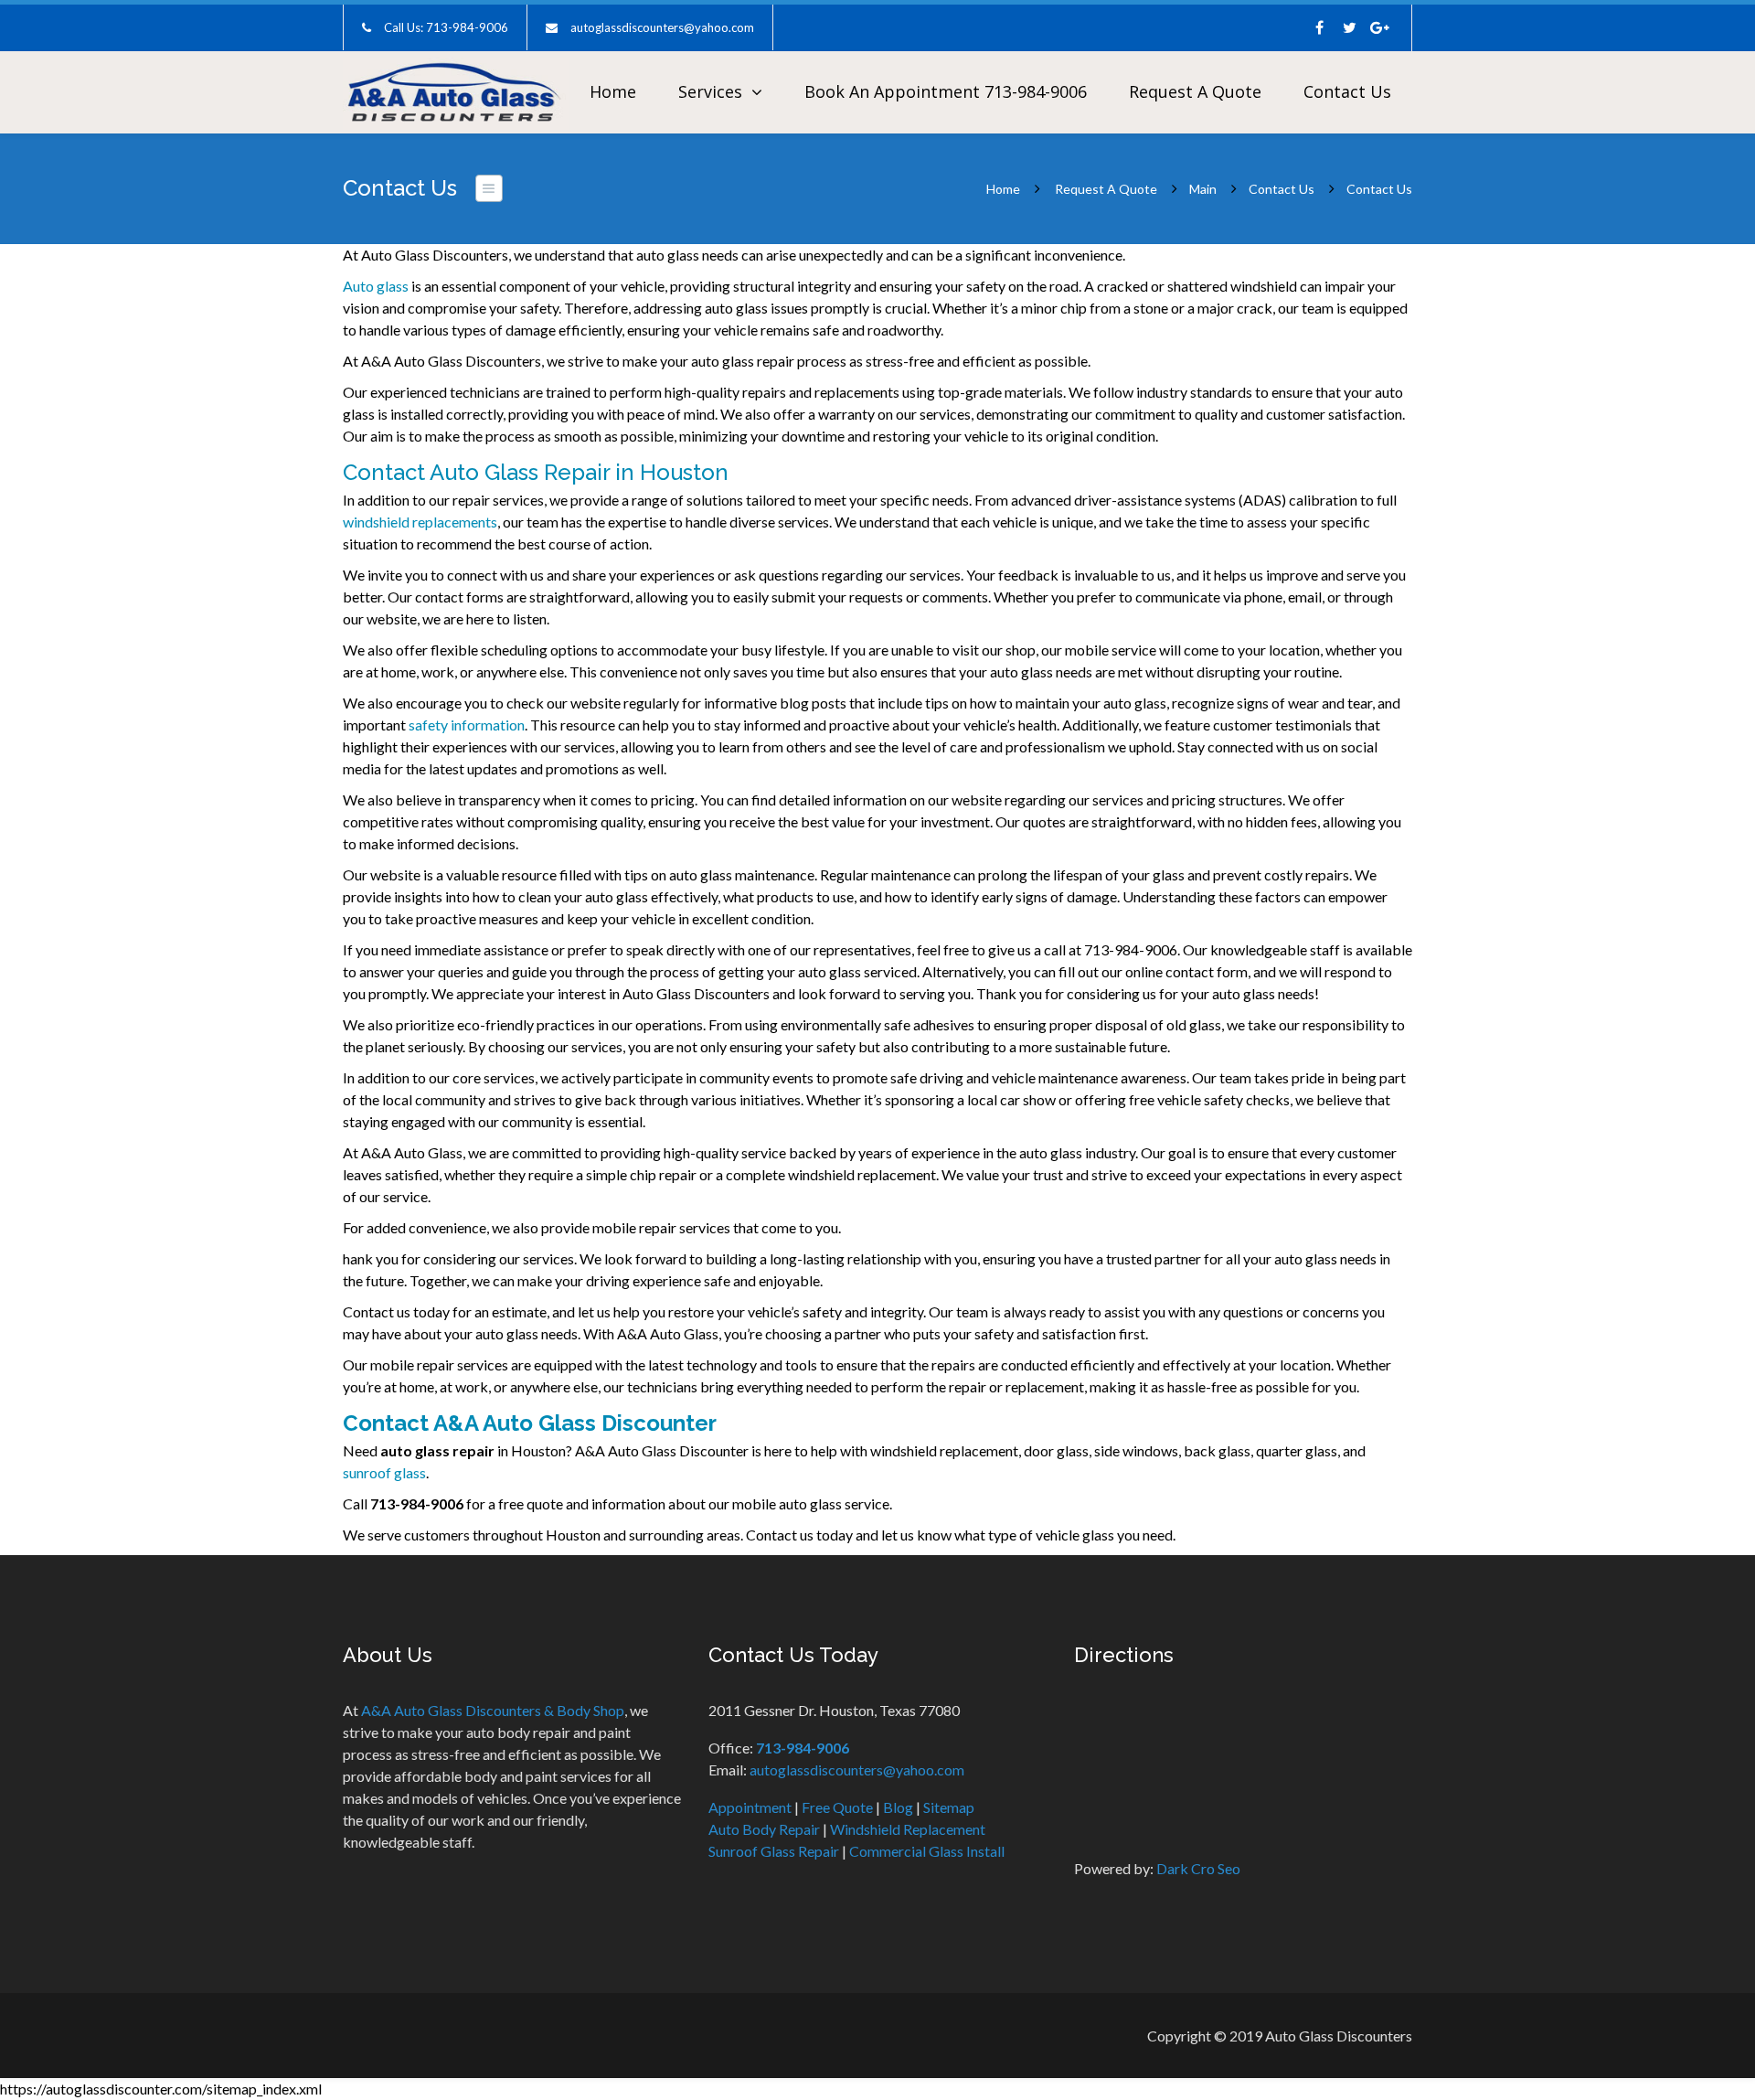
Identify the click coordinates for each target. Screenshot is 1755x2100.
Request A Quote (1195, 91)
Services (710, 91)
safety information (467, 725)
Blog (898, 1807)
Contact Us (1347, 91)
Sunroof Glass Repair (774, 1851)
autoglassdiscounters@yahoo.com (662, 27)
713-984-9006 (803, 1748)
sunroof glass (384, 1472)
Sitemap (949, 1807)
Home (613, 91)
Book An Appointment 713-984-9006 (946, 91)
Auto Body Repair (764, 1829)
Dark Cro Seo (1198, 1868)
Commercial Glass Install (927, 1851)
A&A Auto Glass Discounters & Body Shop (493, 1710)
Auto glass (376, 286)
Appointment (750, 1807)
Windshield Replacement (908, 1829)
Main (1203, 189)
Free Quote (837, 1807)
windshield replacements (420, 522)
